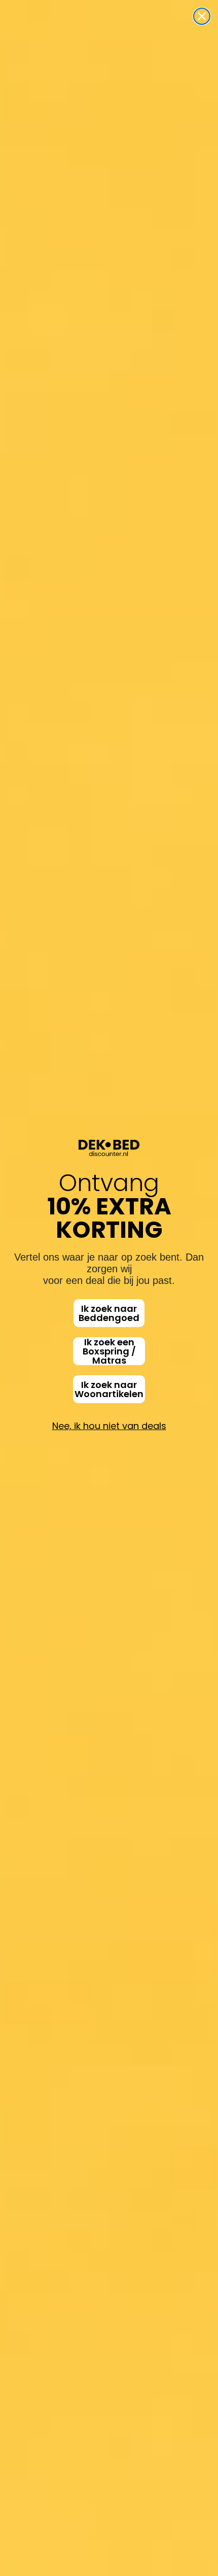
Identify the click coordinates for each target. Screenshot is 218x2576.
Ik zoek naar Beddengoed (109, 1313)
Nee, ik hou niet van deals (109, 1426)
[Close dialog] (202, 16)
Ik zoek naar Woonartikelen (109, 1389)
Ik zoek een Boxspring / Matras (109, 1351)
